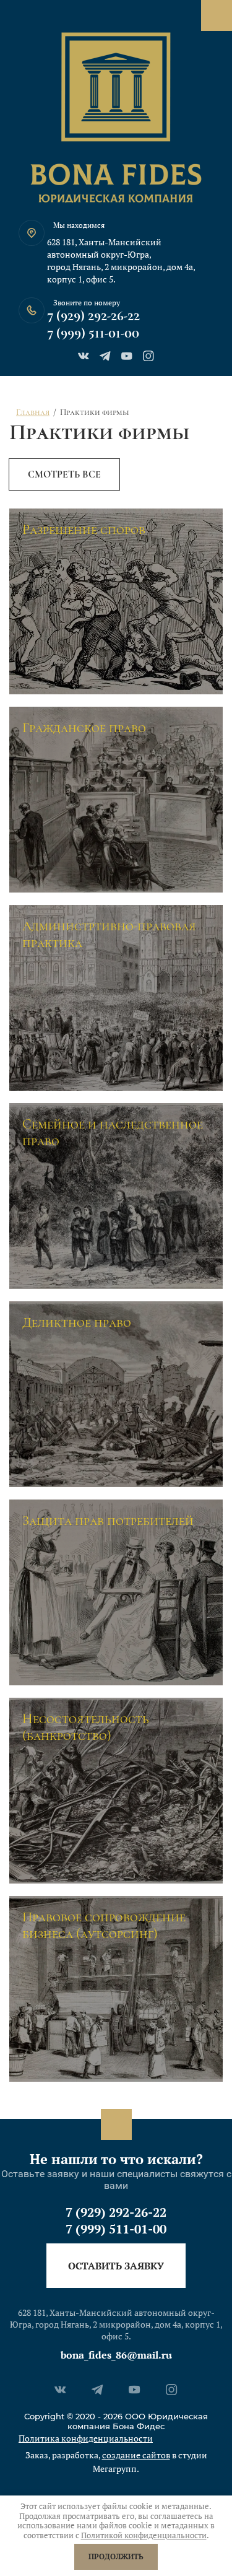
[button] (116, 2266)
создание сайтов (136, 2455)
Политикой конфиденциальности (144, 2535)
